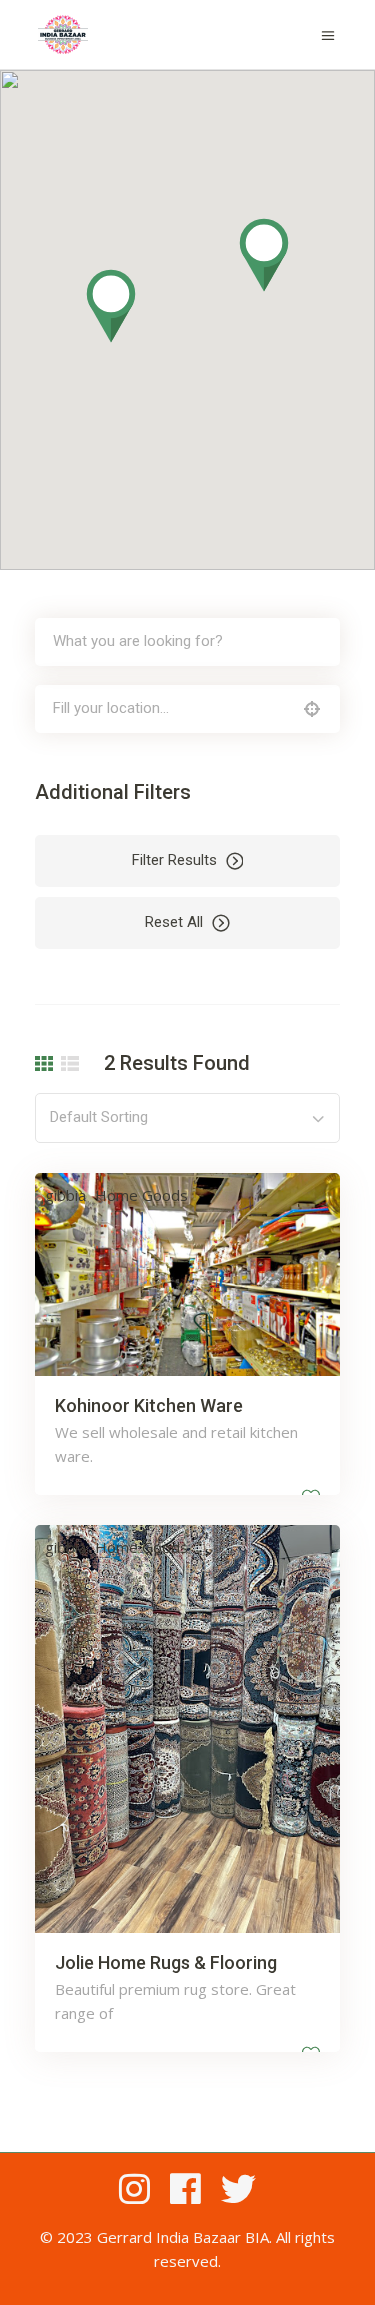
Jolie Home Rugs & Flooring (166, 1962)
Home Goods (141, 1195)
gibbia (65, 1195)
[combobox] (187, 1118)
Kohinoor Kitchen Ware (149, 1405)
